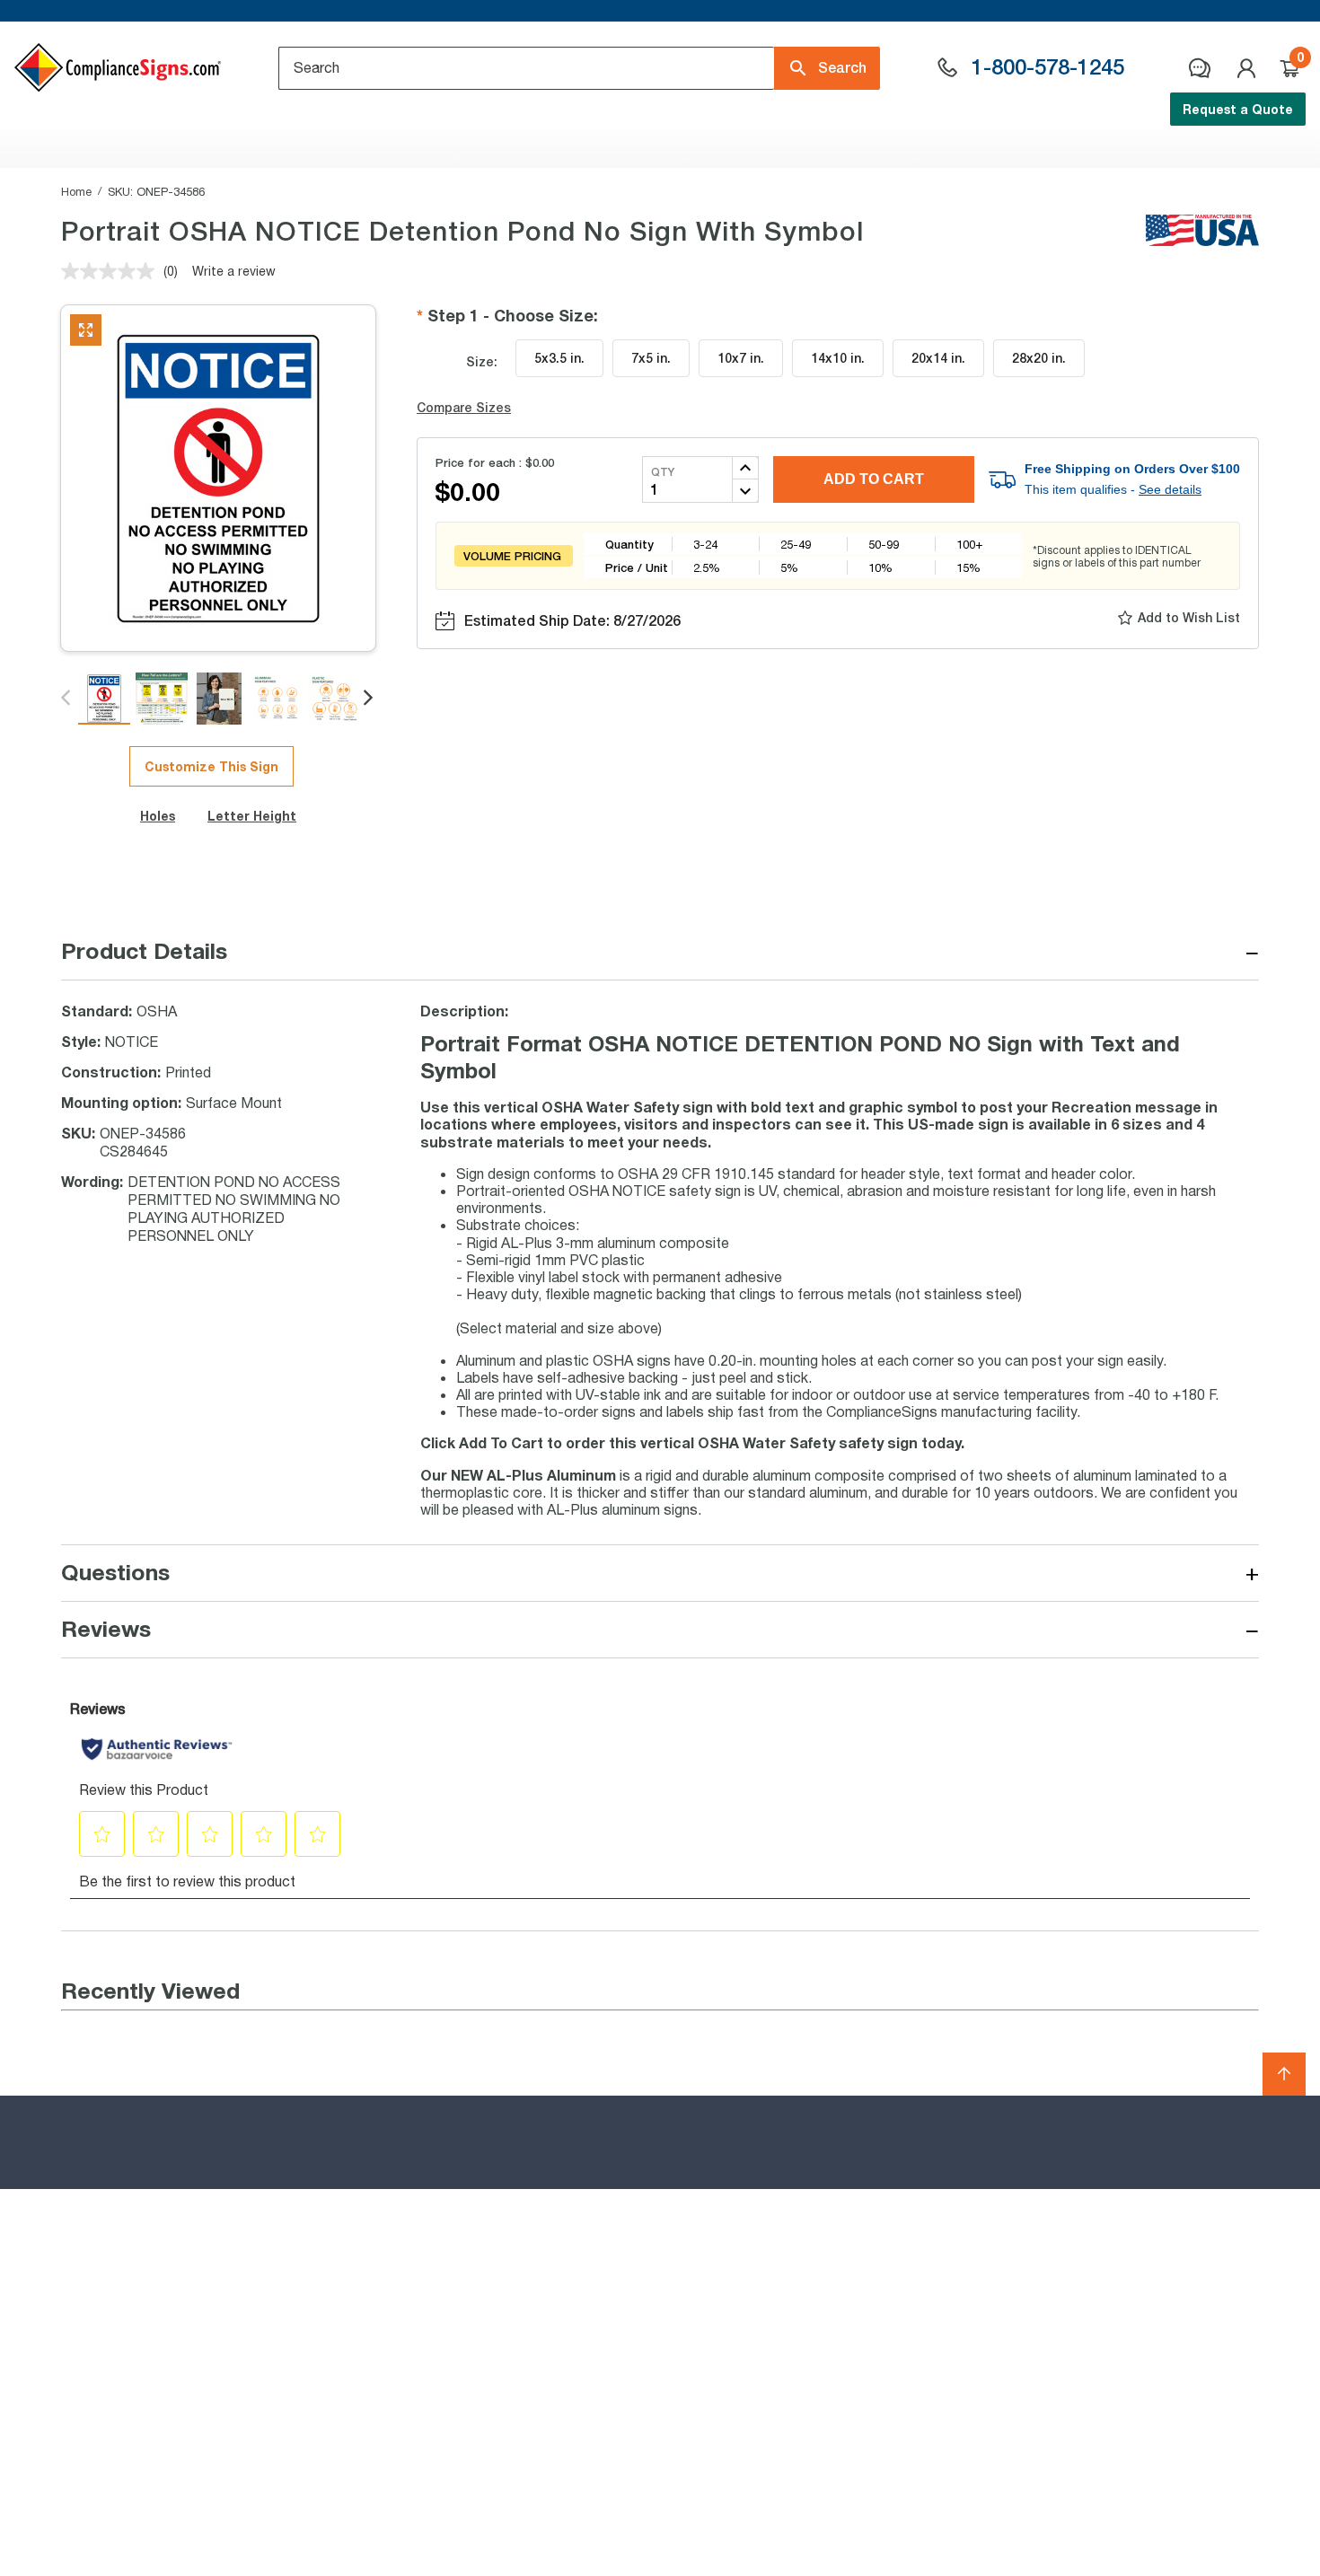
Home (76, 191)
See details (1170, 489)
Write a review (234, 271)
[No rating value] (112, 271)
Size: (482, 361)
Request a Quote (1238, 109)
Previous (67, 699)
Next (370, 699)
